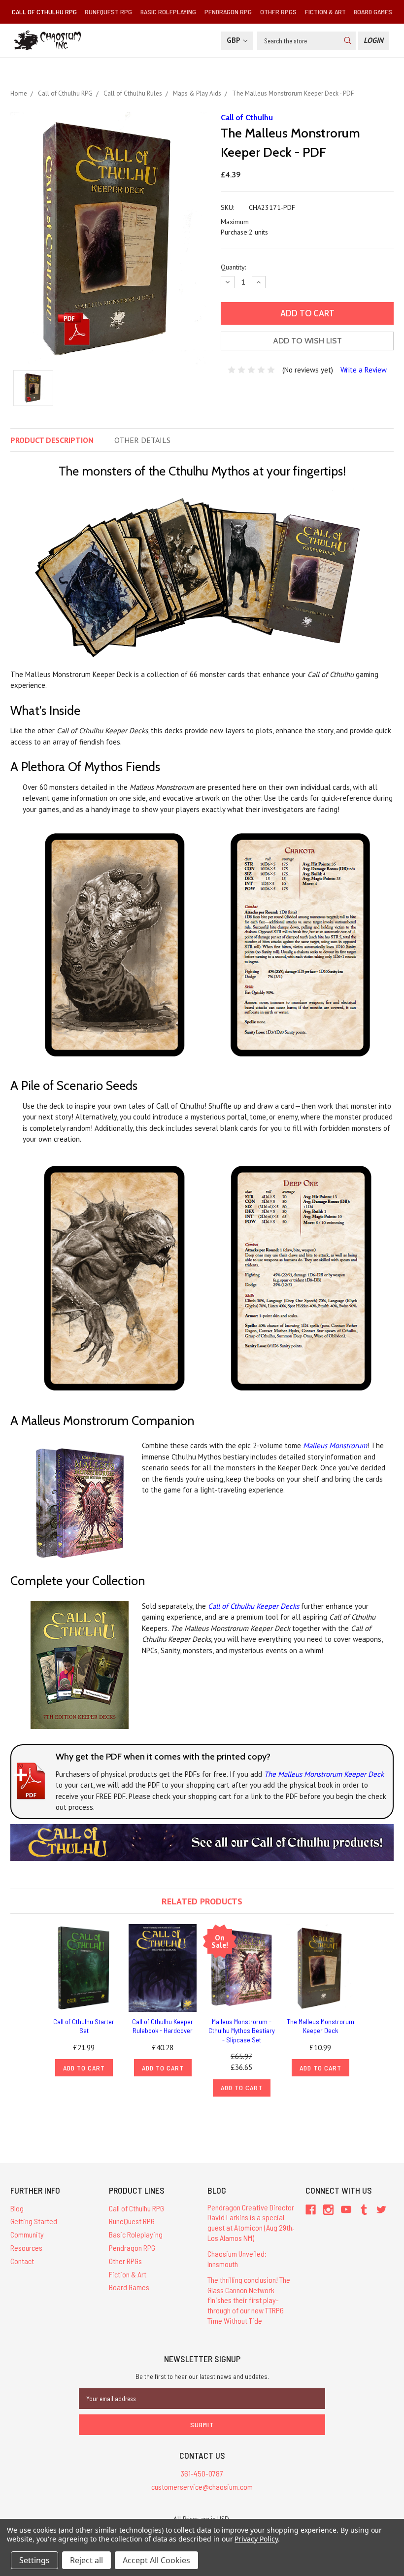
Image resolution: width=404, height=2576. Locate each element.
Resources (26, 2248)
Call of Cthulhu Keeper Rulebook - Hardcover (163, 2026)
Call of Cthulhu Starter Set (84, 2026)
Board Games (373, 12)
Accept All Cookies (156, 2560)
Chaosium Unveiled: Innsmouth (237, 2259)
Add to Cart (84, 2068)
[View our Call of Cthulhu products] (202, 1842)
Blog (17, 2208)
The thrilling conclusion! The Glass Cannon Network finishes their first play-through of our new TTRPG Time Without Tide (249, 2300)
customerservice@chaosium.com (202, 2487)
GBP (234, 40)
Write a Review (364, 370)
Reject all (86, 2560)
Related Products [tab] (202, 1901)
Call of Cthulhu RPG (44, 12)
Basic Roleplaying (168, 12)
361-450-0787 (202, 2473)
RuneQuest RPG (108, 12)
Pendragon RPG (228, 12)
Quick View (84, 1968)
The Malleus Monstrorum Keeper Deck (324, 1774)
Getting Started (34, 2221)
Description (52, 440)
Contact (22, 2261)
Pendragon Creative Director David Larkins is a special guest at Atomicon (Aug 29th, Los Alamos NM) (251, 2222)
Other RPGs (278, 12)
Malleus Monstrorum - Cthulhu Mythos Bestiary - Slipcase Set (242, 2030)
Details (142, 440)
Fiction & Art (325, 12)
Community (27, 2234)
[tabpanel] (84, 2000)
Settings (34, 2560)
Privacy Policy (256, 2539)
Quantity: (233, 267)
